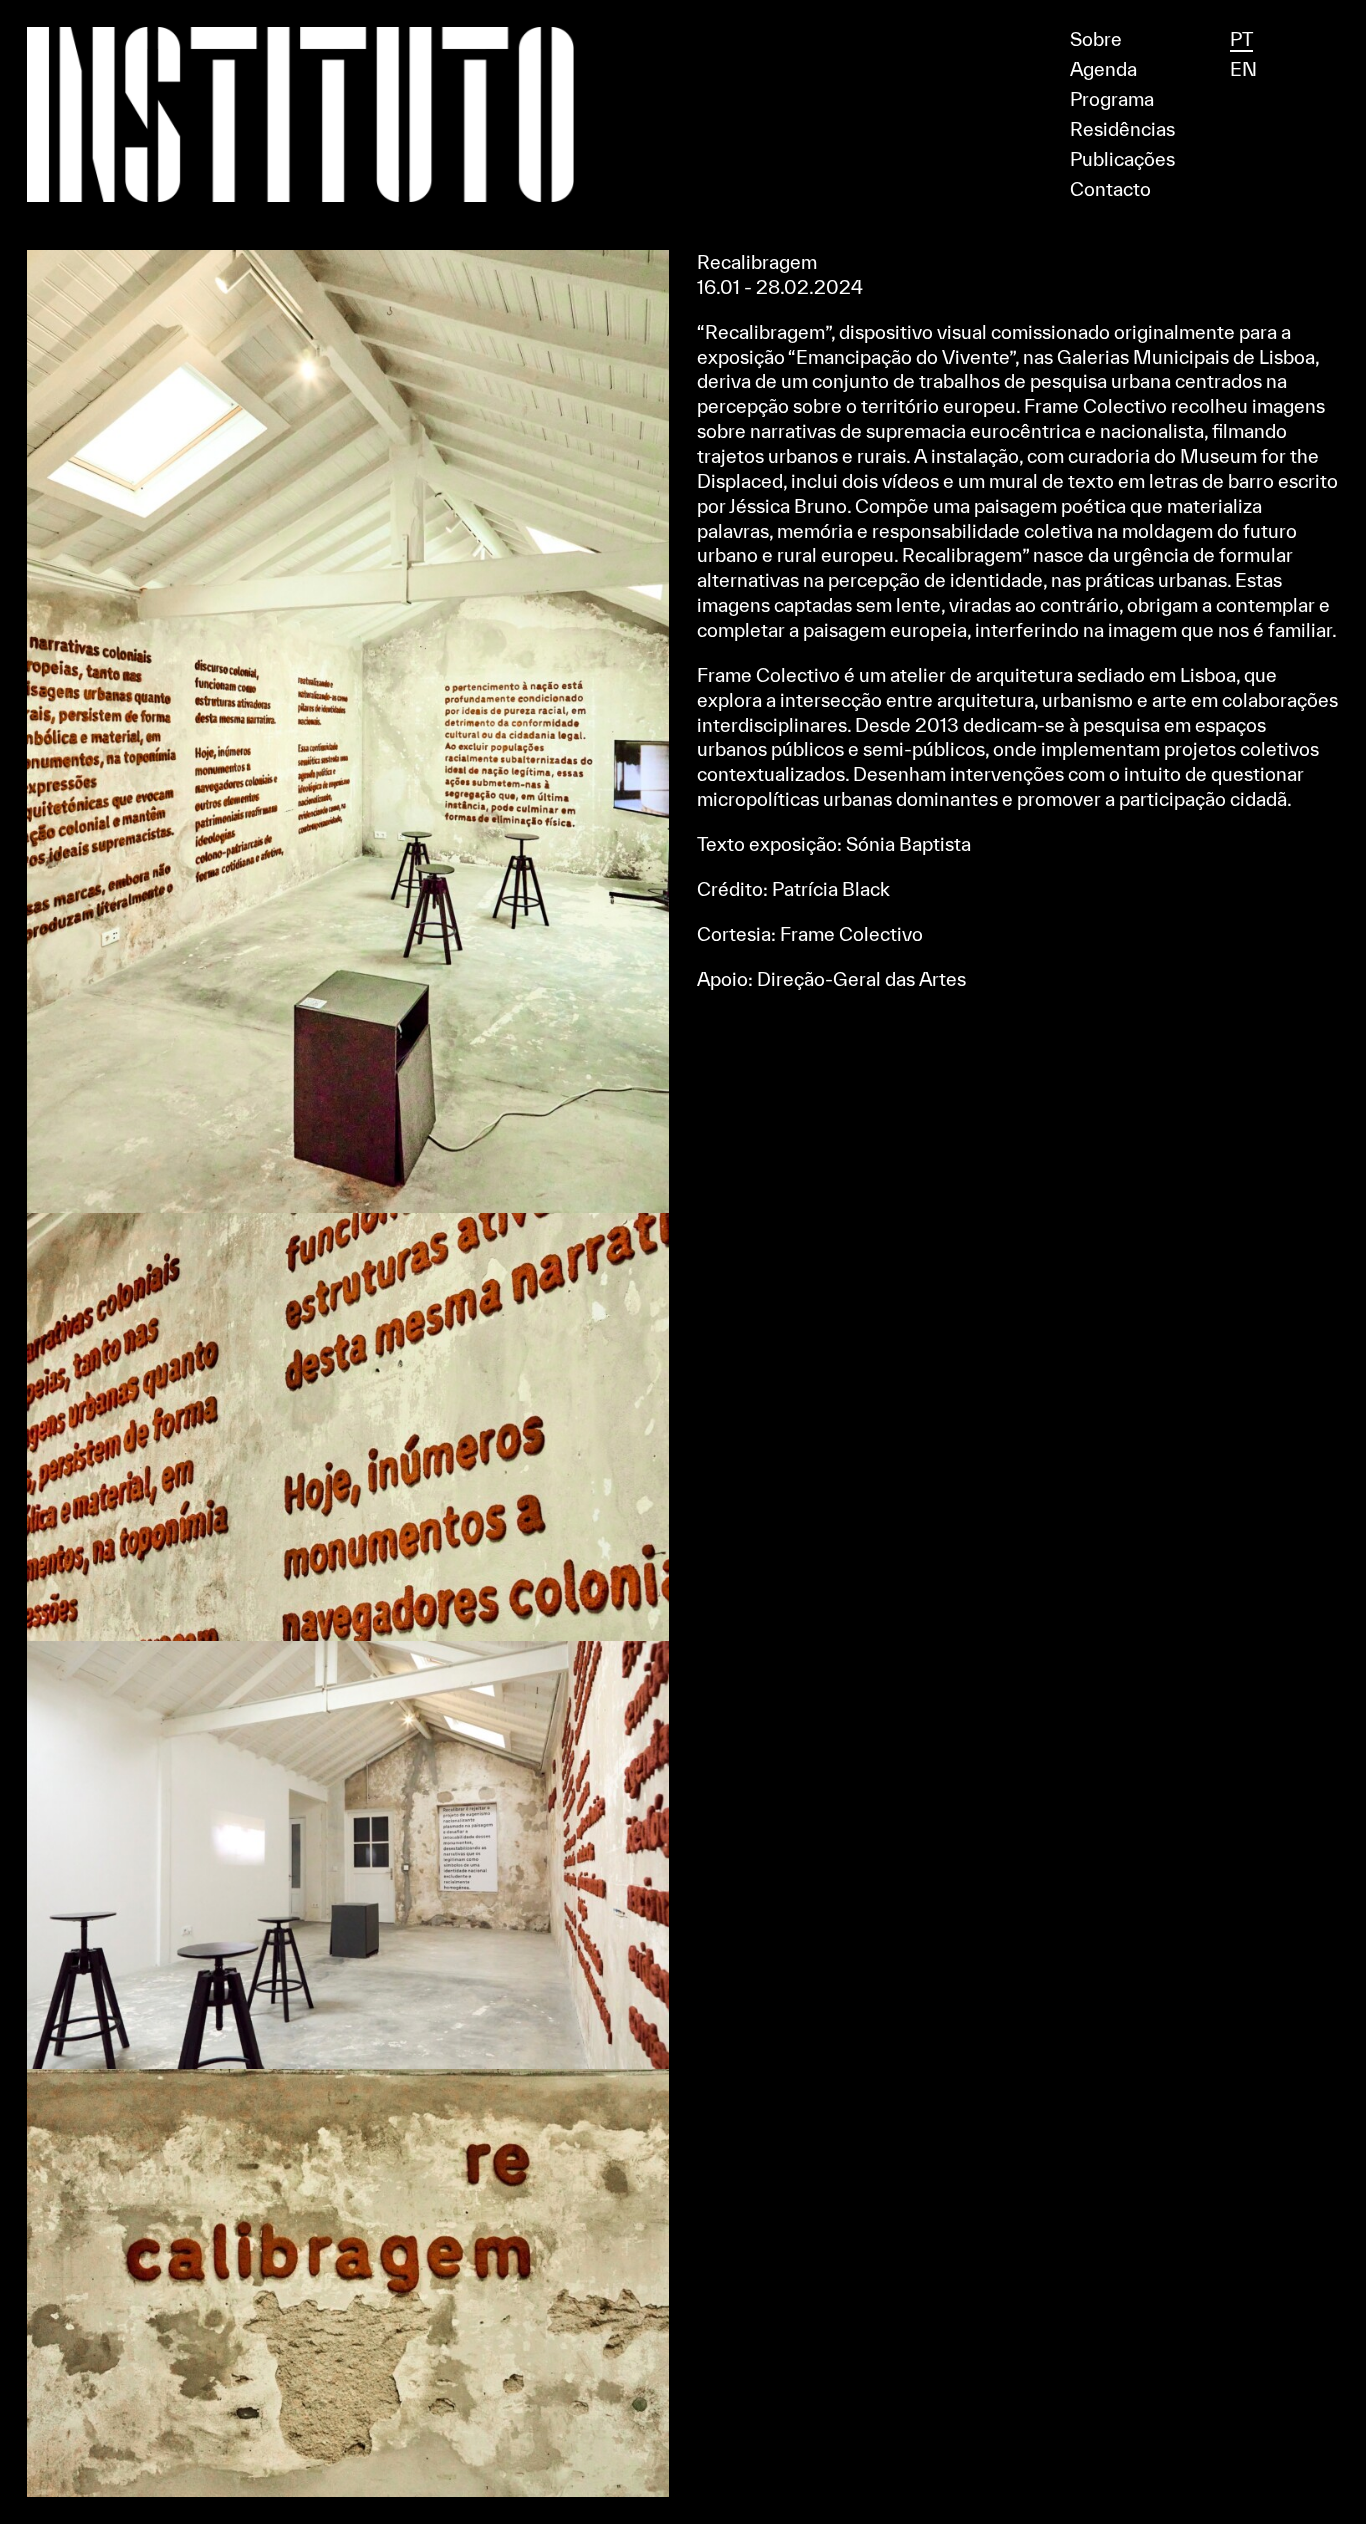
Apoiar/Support (683, 8)
